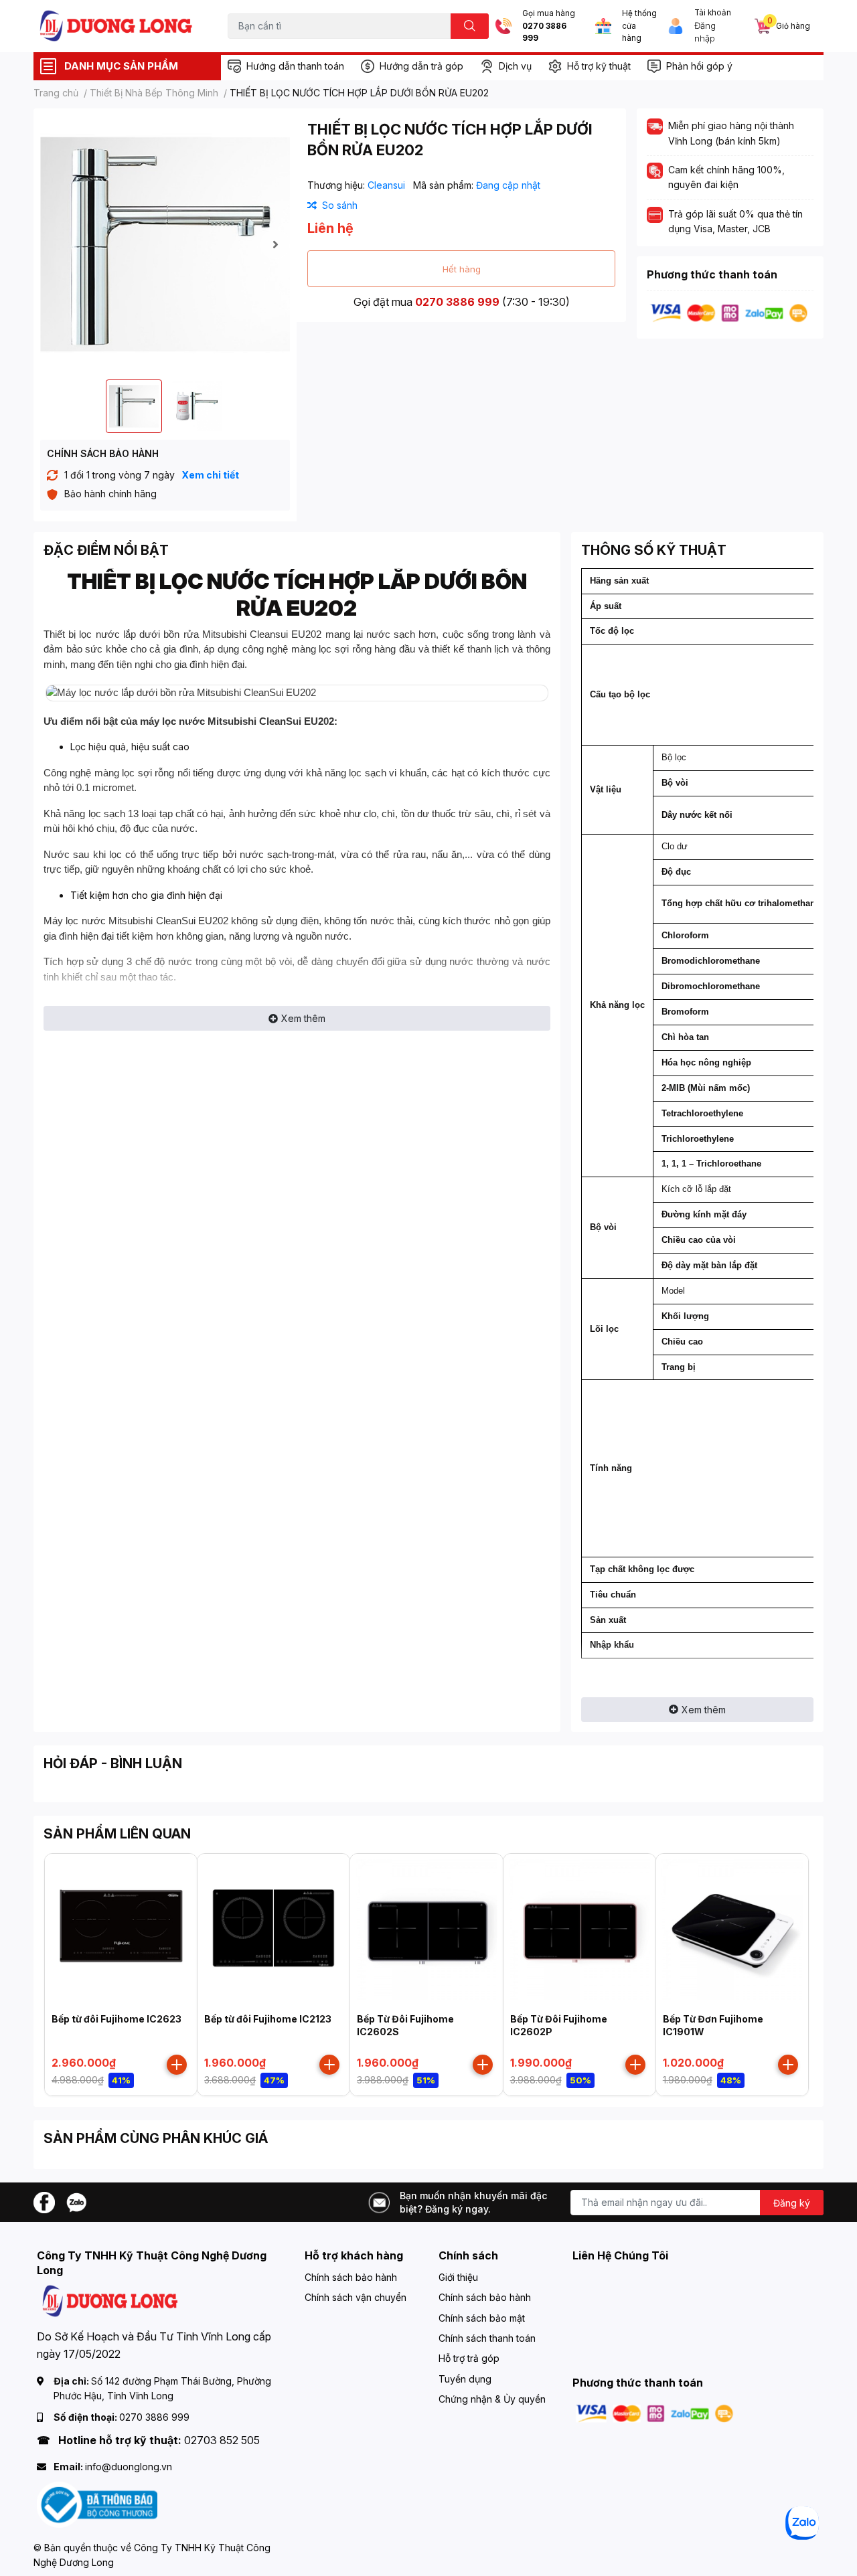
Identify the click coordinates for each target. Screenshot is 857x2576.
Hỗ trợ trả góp (469, 2358)
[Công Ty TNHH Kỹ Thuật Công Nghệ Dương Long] (116, 26)
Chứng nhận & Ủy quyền (492, 2399)
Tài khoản (713, 13)
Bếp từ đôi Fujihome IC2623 (116, 2019)
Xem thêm (303, 1018)
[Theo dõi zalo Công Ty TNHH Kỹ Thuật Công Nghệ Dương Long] (76, 2201)
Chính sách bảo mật (482, 2318)
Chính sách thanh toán (487, 2338)
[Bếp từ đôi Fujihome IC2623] (121, 1930)
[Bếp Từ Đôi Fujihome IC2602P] (579, 1930)
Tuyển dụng (465, 2379)
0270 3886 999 (544, 32)
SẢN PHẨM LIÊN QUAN (117, 1834)
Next (275, 244)
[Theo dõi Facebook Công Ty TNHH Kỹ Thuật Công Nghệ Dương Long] (44, 2201)
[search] (470, 26)
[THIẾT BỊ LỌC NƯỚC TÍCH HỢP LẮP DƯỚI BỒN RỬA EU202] (165, 244)
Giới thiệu (458, 2277)
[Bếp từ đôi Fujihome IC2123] (274, 1930)
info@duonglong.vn (129, 2467)
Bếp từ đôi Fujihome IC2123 (268, 2019)
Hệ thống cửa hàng (639, 26)
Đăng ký (792, 2203)
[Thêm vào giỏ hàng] (177, 2065)
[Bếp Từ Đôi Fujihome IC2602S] (426, 1930)
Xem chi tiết (210, 475)
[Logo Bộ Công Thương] (97, 2504)
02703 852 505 (222, 2440)
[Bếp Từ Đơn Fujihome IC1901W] (732, 1930)
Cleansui (388, 185)
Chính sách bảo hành (351, 2277)
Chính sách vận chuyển (356, 2297)
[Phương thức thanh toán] (729, 312)
